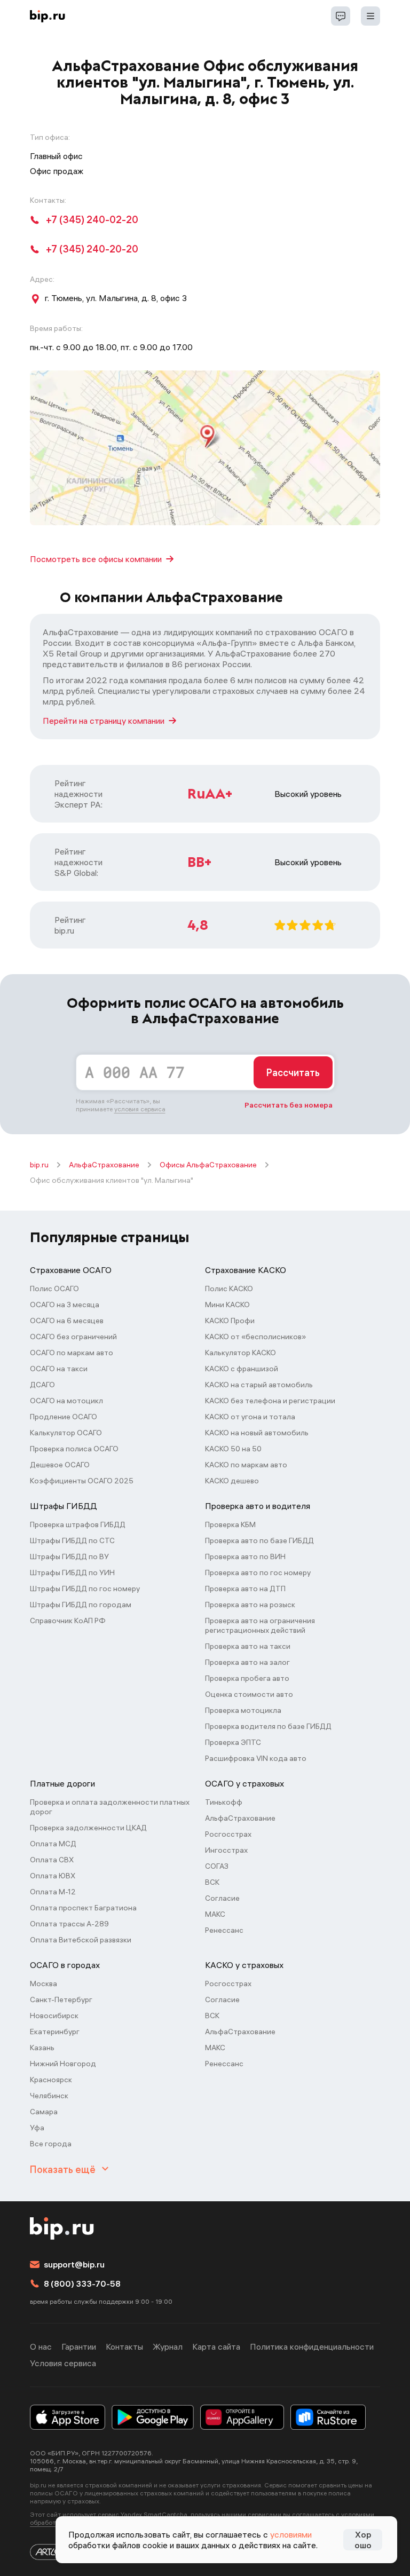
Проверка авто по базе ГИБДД (259, 1540)
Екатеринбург (55, 2032)
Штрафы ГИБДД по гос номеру (85, 1589)
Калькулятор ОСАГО (66, 1433)
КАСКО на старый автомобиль (259, 1385)
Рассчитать (293, 1073)
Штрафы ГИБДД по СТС (72, 1540)
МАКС (215, 1914)
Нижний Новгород (63, 2064)
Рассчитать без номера (289, 1105)
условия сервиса (140, 1109)
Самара (44, 2112)
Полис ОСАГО (54, 1289)
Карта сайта (216, 2346)
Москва (44, 1984)
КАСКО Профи (230, 1321)
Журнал (168, 2346)
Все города (51, 2144)
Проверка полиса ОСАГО (74, 1449)
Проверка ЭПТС (233, 1742)
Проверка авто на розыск (250, 1605)
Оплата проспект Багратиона (83, 1908)
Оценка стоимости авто (249, 1694)
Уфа (37, 2128)
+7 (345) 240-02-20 (92, 220)
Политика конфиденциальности (312, 2346)
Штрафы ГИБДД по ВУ (69, 1556)
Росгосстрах (228, 1834)
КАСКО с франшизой (242, 1369)
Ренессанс (224, 1930)
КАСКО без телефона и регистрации (270, 1401)
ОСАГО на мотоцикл (66, 1401)
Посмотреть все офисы (96, 559)
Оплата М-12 (53, 1892)
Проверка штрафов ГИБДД (78, 1524)
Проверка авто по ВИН (245, 1556)
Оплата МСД (53, 1844)
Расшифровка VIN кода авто (256, 1758)
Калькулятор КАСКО (241, 1353)
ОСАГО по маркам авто (72, 1353)
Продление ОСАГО (64, 1417)
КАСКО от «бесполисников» (255, 1337)
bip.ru (39, 1165)
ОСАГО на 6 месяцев (67, 1321)
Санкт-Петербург (61, 2000)
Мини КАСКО (227, 1305)
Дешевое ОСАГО (60, 1465)
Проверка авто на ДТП (245, 1589)
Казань (42, 2048)
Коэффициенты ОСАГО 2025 (82, 1481)
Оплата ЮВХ (53, 1876)
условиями (291, 2534)
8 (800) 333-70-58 (82, 2283)
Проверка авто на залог (247, 1662)
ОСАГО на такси (59, 1369)
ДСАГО (42, 1385)
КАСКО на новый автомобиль (257, 1433)
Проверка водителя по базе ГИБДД (268, 1726)
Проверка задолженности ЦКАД (88, 1828)
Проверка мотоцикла (243, 1710)
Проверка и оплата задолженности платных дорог (110, 1807)
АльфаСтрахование (104, 1165)
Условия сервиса (63, 2363)
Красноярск (51, 2080)
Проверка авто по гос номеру (258, 1573)
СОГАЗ (217, 1866)
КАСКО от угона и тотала (250, 1417)
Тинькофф (224, 1802)
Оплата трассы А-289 (69, 1924)
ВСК (212, 1882)
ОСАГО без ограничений (73, 1337)
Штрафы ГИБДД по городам (81, 1605)
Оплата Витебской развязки (81, 1940)
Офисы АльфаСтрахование (208, 1165)
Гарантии (79, 2346)
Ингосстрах (226, 1850)
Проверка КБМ (230, 1524)
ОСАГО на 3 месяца (65, 1305)
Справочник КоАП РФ (68, 1621)
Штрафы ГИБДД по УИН (72, 1573)
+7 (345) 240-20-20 (92, 249)
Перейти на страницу (104, 721)
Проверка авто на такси (248, 1646)
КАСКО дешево (232, 1481)
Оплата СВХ (52, 1860)
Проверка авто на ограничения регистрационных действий (260, 1625)
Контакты (124, 2346)
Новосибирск (54, 2016)
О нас (41, 2346)
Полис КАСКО (229, 1289)
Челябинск (49, 2096)
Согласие (222, 1898)
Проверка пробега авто (247, 1678)
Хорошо (363, 2540)
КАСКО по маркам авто (246, 1465)
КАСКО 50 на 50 (233, 1449)
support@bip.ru (74, 2264)
